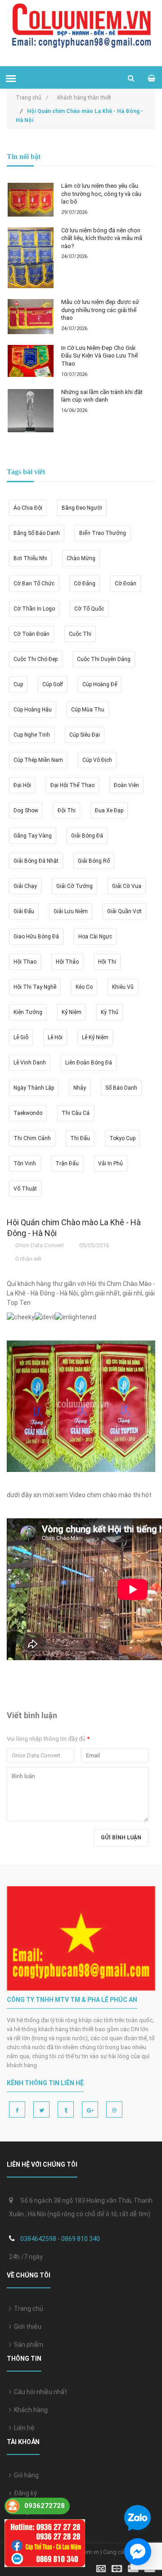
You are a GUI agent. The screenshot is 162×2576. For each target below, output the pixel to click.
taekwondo (28, 1113)
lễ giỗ (21, 1037)
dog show (26, 810)
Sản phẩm (27, 2345)
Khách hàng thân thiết (84, 98)
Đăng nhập (28, 2511)
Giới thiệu (26, 2327)
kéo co (84, 987)
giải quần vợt (124, 911)
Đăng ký (24, 2493)
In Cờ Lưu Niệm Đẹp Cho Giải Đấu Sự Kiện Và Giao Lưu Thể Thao (99, 356)
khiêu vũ (123, 987)
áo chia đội (28, 508)
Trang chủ (27, 2309)
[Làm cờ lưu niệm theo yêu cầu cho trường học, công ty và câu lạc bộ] (31, 199)
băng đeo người (82, 508)
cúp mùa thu (88, 710)
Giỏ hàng (25, 2475)
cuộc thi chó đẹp (36, 659)
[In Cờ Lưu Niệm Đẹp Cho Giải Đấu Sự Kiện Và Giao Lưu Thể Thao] (31, 361)
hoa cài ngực (95, 937)
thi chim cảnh (32, 1138)
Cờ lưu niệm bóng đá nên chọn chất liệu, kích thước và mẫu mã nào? (102, 238)
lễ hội (55, 1037)
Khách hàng (29, 2410)
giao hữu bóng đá (36, 937)
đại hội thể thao (72, 785)
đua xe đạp (109, 810)
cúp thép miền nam (38, 760)
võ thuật (25, 1189)
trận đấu (67, 1164)
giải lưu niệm (71, 911)
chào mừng (81, 558)
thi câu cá (76, 1113)
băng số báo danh (37, 533)
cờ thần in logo (34, 609)
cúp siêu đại (85, 735)
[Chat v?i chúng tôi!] (138, 2552)
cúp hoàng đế (100, 684)
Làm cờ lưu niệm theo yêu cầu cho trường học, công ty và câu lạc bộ (101, 194)
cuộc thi (80, 634)
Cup (18, 684)
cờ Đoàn (126, 584)
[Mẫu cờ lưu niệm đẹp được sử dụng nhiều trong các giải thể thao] (31, 317)
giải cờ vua (127, 886)
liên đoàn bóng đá (89, 1063)
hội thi (107, 962)
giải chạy (25, 886)
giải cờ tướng (74, 886)
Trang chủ (32, 98)
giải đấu (24, 911)
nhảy (80, 1088)
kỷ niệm (72, 1012)
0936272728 (45, 2506)
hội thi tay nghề (35, 987)
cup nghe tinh (32, 735)
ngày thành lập (34, 1088)
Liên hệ (23, 2428)
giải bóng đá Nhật (36, 861)
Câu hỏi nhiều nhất (39, 2392)
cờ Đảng (85, 584)
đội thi (67, 810)
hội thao (25, 962)
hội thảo (67, 962)
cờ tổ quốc (89, 609)
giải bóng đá (87, 836)
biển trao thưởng (103, 533)
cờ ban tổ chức (34, 584)
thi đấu (80, 1138)
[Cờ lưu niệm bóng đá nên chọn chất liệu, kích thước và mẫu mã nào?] (31, 258)
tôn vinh (25, 1164)
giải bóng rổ (94, 861)
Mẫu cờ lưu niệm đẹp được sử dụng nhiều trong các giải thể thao (100, 310)
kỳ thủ (110, 1012)
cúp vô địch (97, 760)
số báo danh (121, 1088)
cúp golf (53, 684)
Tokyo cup (122, 1138)
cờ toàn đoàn (31, 634)
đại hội (22, 785)
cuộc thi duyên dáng (104, 659)
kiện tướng (28, 1012)
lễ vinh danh (30, 1063)
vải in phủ (110, 1164)
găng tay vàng (33, 836)
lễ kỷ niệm (95, 1037)
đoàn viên (126, 785)
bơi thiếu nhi (30, 558)
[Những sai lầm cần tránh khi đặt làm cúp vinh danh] (31, 411)
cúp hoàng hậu (33, 710)
